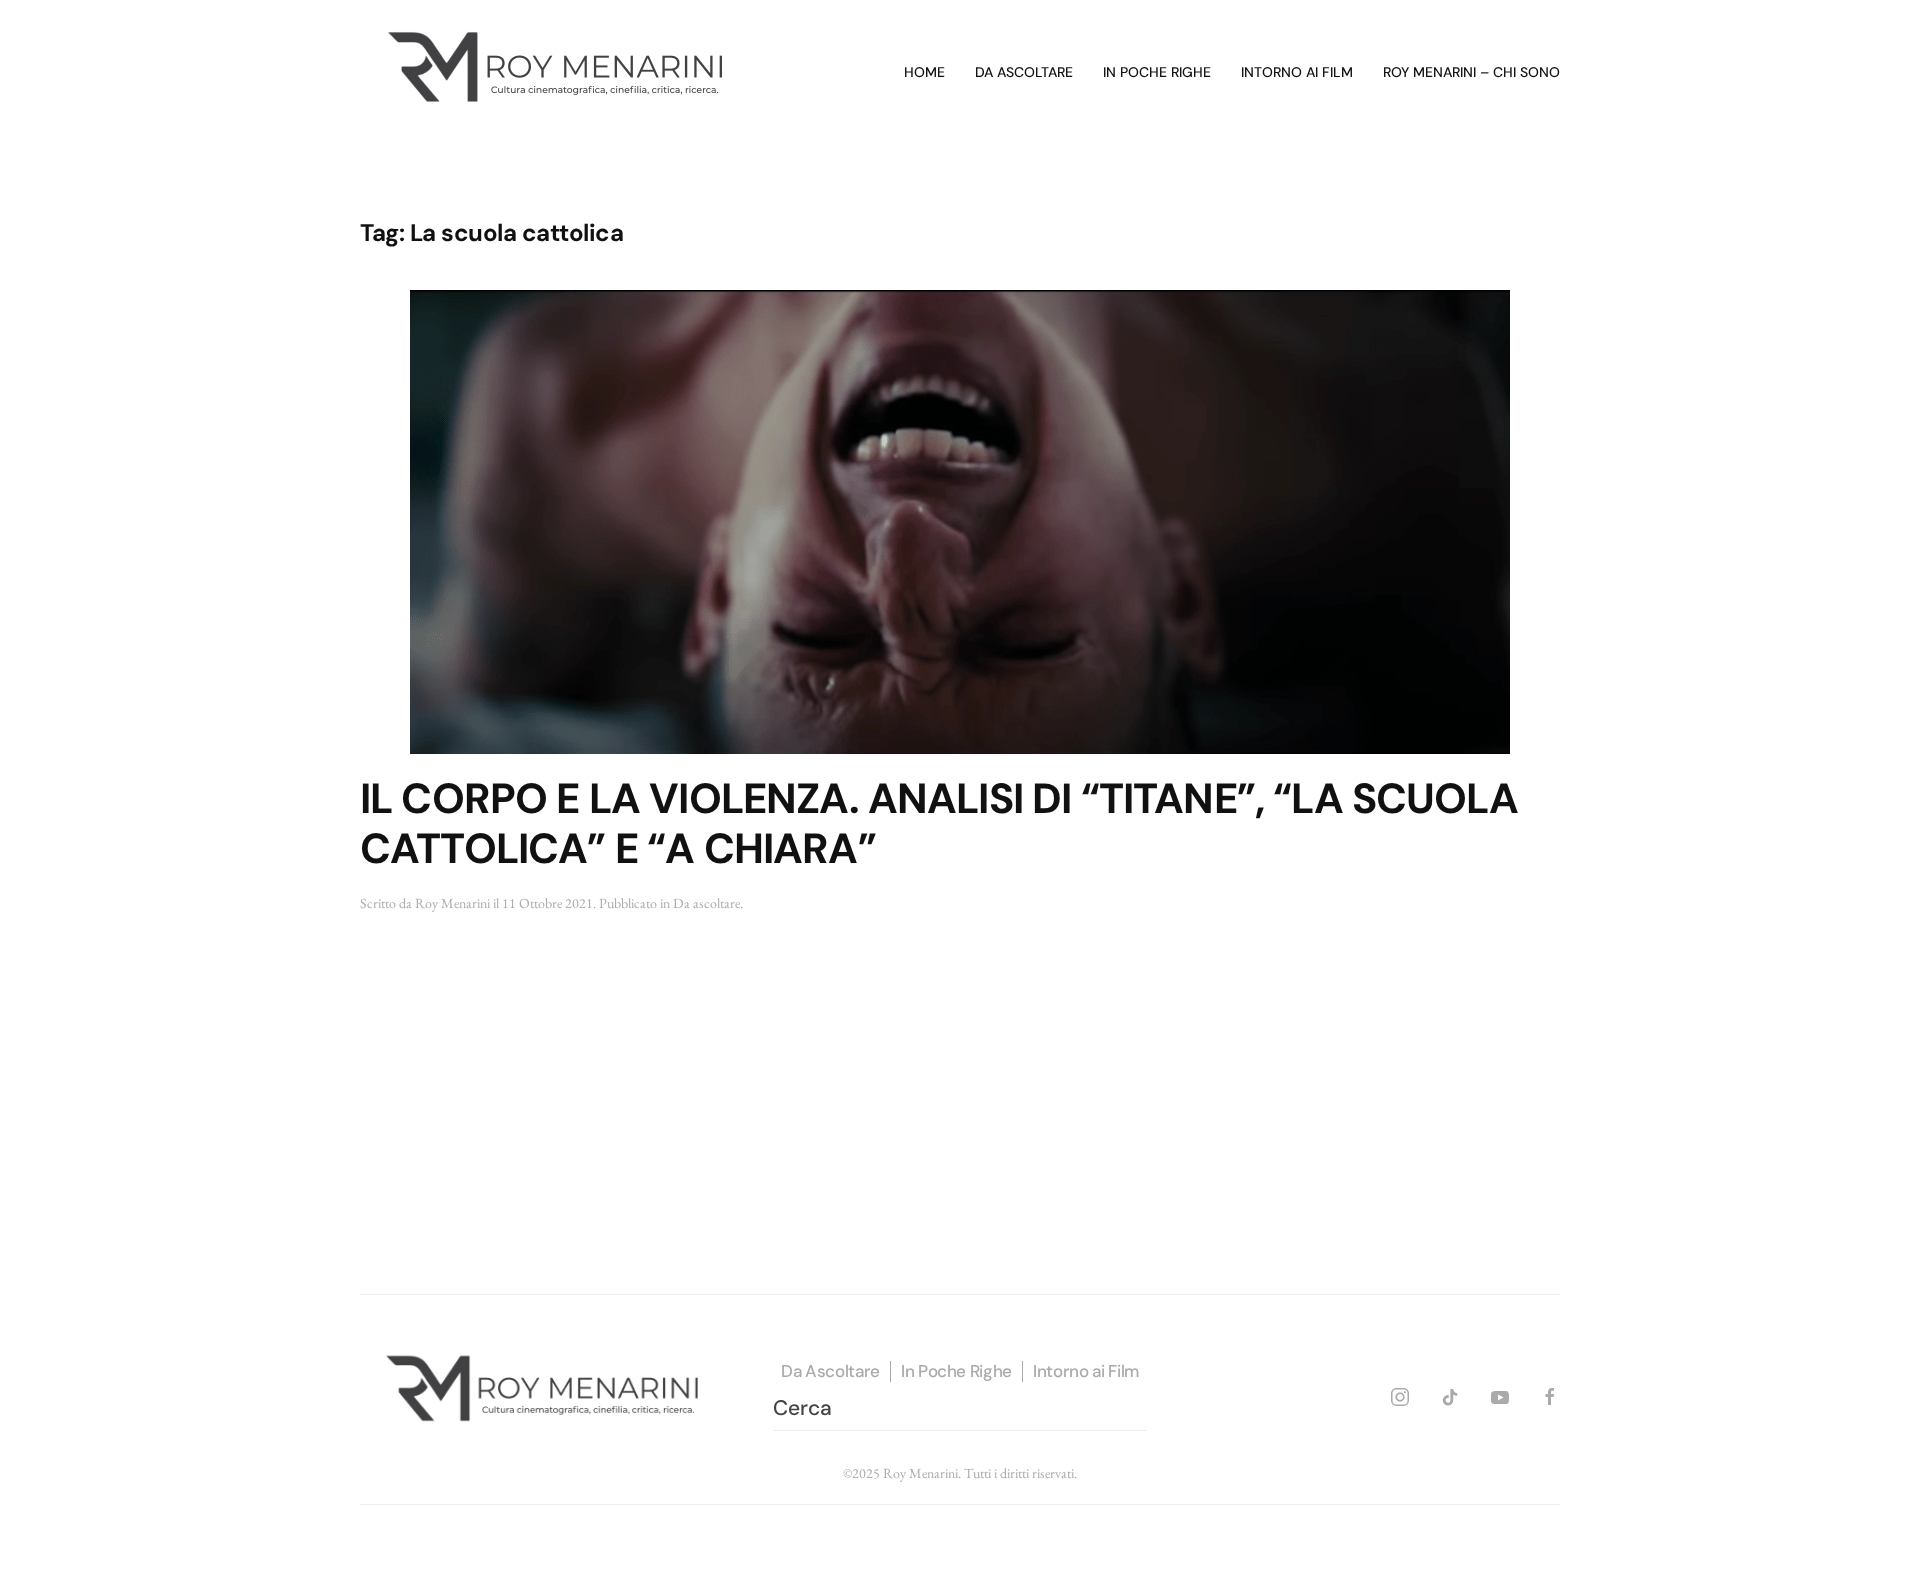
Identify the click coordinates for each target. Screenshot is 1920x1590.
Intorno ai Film (1086, 1371)
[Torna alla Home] (560, 73)
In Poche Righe (956, 1371)
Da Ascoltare (830, 1371)
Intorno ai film (1297, 72)
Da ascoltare (1024, 72)
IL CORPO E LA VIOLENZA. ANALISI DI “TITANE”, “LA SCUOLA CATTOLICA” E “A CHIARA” (939, 823)
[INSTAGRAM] (1400, 1393)
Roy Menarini (452, 903)
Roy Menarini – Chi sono (1471, 72)
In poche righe (1157, 72)
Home (924, 72)
